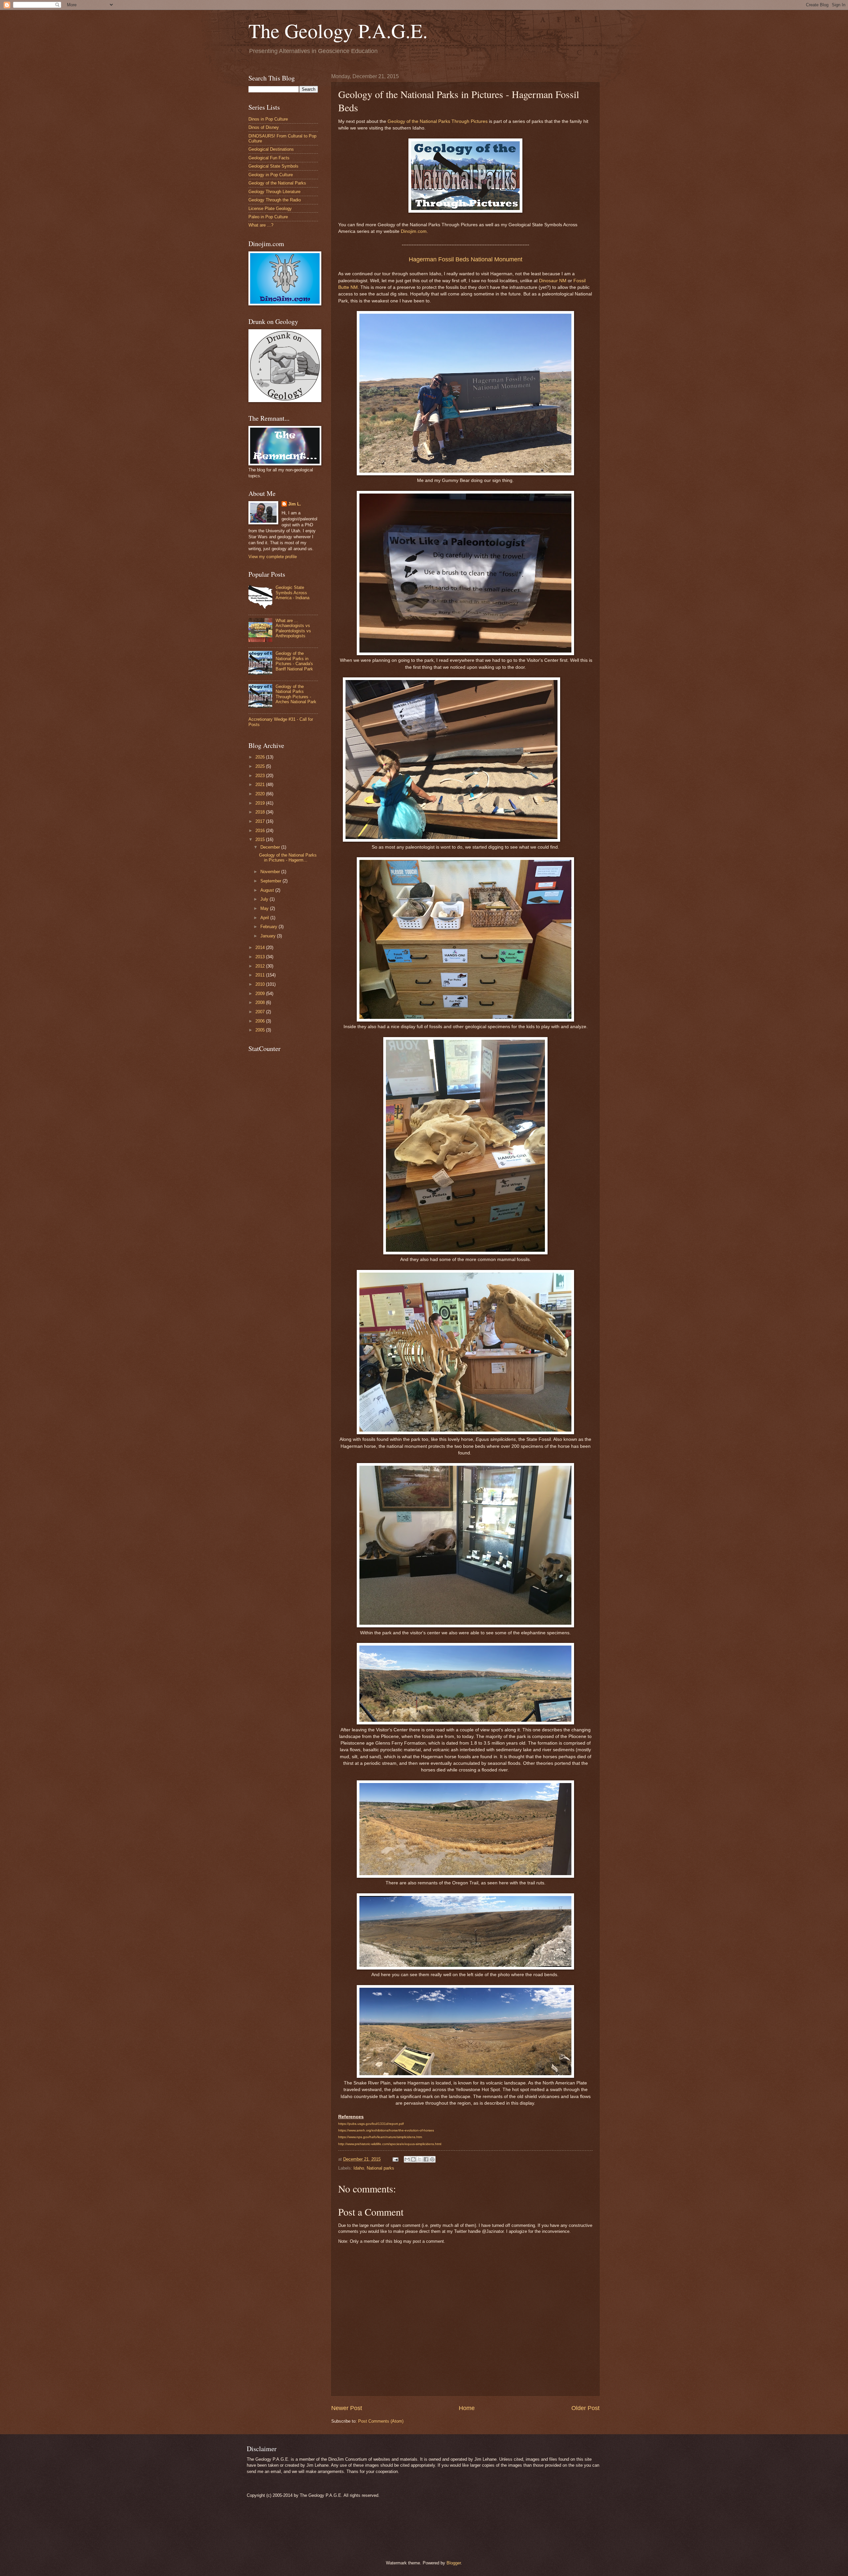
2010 (261, 984)
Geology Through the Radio (275, 200)
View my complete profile (273, 557)
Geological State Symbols (273, 166)
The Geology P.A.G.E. (338, 30)
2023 (261, 776)
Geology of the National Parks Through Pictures (438, 121)
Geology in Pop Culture (271, 175)
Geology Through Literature (274, 192)
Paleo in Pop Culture (268, 217)
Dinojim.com (414, 231)
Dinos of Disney (264, 127)
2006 (261, 1021)
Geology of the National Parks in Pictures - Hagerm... (288, 858)
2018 (261, 812)
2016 (261, 831)
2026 (261, 757)
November (271, 872)
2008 (261, 1002)
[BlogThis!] (413, 2159)
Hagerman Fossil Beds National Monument (466, 259)
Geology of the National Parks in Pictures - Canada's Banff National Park (294, 661)
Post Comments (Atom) (381, 2421)
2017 (261, 821)
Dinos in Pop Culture (268, 119)
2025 (261, 766)
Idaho (359, 2168)
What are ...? (261, 225)
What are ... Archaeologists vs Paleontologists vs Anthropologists (293, 628)
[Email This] (407, 2159)
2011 (261, 975)
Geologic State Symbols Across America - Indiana (292, 593)
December (271, 847)
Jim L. (295, 504)
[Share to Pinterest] (432, 2159)
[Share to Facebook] (426, 2159)
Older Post (585, 2408)
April (265, 918)
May (265, 908)
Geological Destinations (271, 149)
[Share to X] (420, 2159)
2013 (261, 957)
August (268, 890)
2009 (261, 994)
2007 (261, 1012)
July (265, 899)
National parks (380, 2168)
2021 (261, 785)
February (269, 927)
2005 (261, 1030)
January (269, 936)
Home (467, 2408)
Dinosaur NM (553, 281)
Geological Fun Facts (269, 158)
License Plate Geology (270, 209)
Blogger (454, 2563)
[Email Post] (395, 2159)
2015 (261, 840)
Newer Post (347, 2408)
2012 (261, 966)
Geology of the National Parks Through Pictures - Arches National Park (296, 694)
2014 (261, 947)
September (271, 881)
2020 (261, 794)
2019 (261, 803)
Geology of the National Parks (277, 183)
